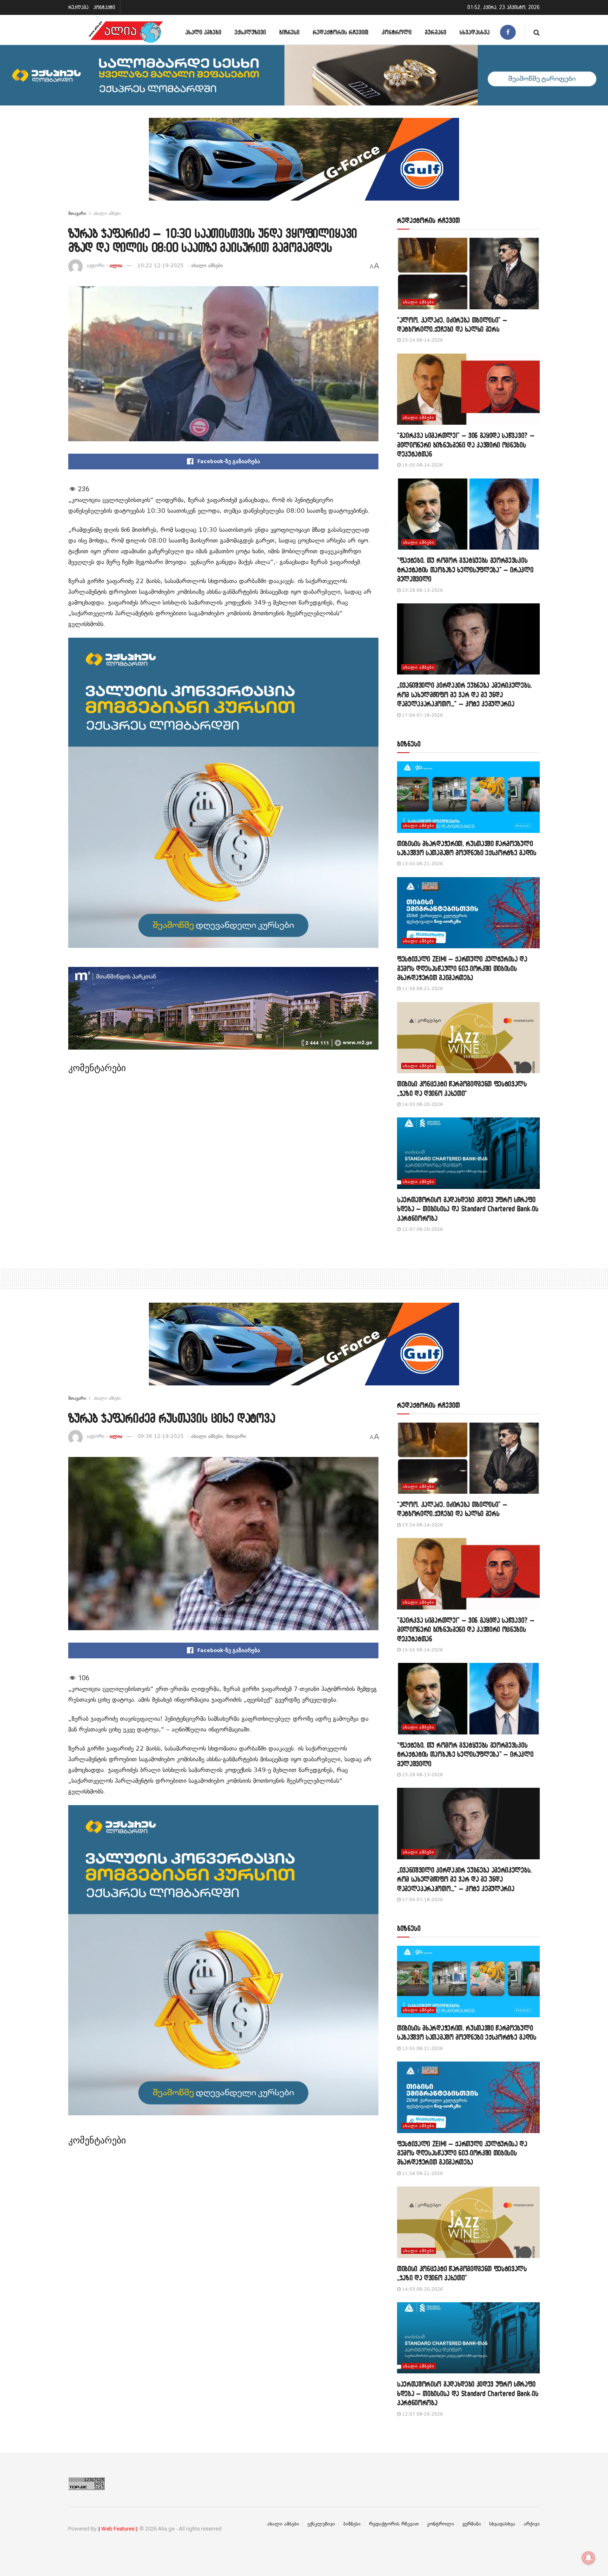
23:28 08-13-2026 (422, 590)
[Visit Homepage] (126, 32)
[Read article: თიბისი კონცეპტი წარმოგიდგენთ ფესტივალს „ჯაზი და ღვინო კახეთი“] (468, 1038)
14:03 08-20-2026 (422, 1104)
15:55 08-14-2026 (422, 465)
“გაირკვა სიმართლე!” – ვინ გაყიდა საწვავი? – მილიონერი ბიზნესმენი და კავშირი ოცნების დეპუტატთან (466, 445)
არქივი (532, 2524)
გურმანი (436, 32)
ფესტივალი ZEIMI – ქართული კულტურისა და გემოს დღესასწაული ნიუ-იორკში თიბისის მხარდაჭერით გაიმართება (462, 968)
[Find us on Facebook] (508, 32)
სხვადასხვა (475, 32)
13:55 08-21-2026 (422, 864)
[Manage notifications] (589, 2558)
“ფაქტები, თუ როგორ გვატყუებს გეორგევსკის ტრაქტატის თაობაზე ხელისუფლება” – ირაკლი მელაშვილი (465, 569)
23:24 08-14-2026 (422, 340)
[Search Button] (537, 32)
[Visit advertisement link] (304, 165)
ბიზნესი (289, 32)
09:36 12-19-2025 (160, 1436)
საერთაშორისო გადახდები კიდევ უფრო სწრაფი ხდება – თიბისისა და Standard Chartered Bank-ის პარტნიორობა (468, 1209)
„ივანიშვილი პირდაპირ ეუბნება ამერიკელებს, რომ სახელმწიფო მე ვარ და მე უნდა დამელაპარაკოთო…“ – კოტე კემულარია (464, 694)
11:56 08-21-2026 (422, 989)
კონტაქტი (104, 7)
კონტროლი (397, 32)
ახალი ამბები (203, 32)
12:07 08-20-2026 (422, 1229)
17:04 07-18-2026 (422, 715)
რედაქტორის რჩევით (341, 32)
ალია (116, 265)
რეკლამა (78, 7)
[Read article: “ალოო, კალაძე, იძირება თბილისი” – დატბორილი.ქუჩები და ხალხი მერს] (468, 274)
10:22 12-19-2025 (160, 265)
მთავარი (77, 213)
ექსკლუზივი (250, 32)
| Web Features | (118, 2529)
